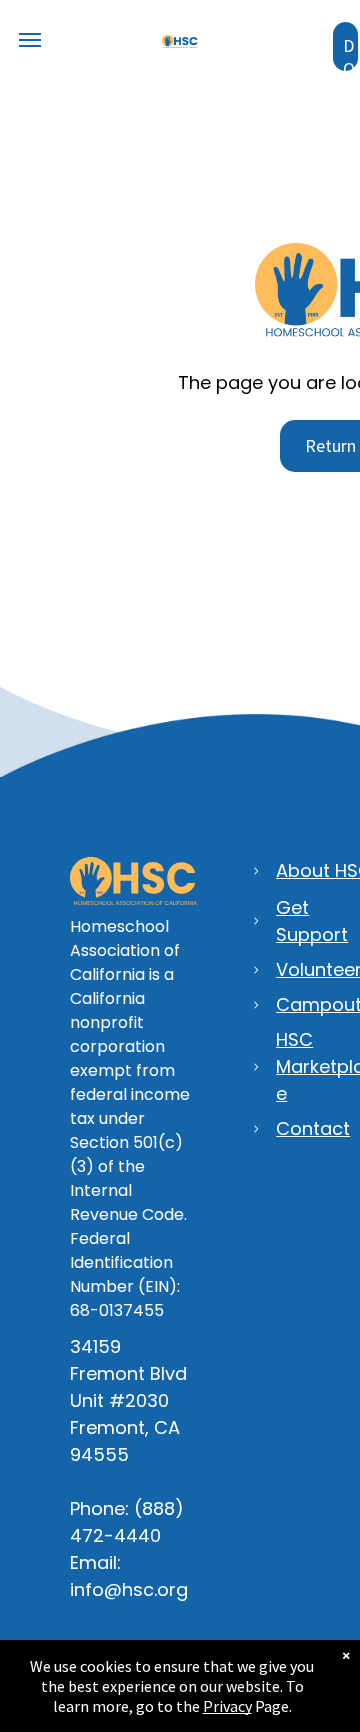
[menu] (30, 40)
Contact (313, 1128)
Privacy (227, 1706)
